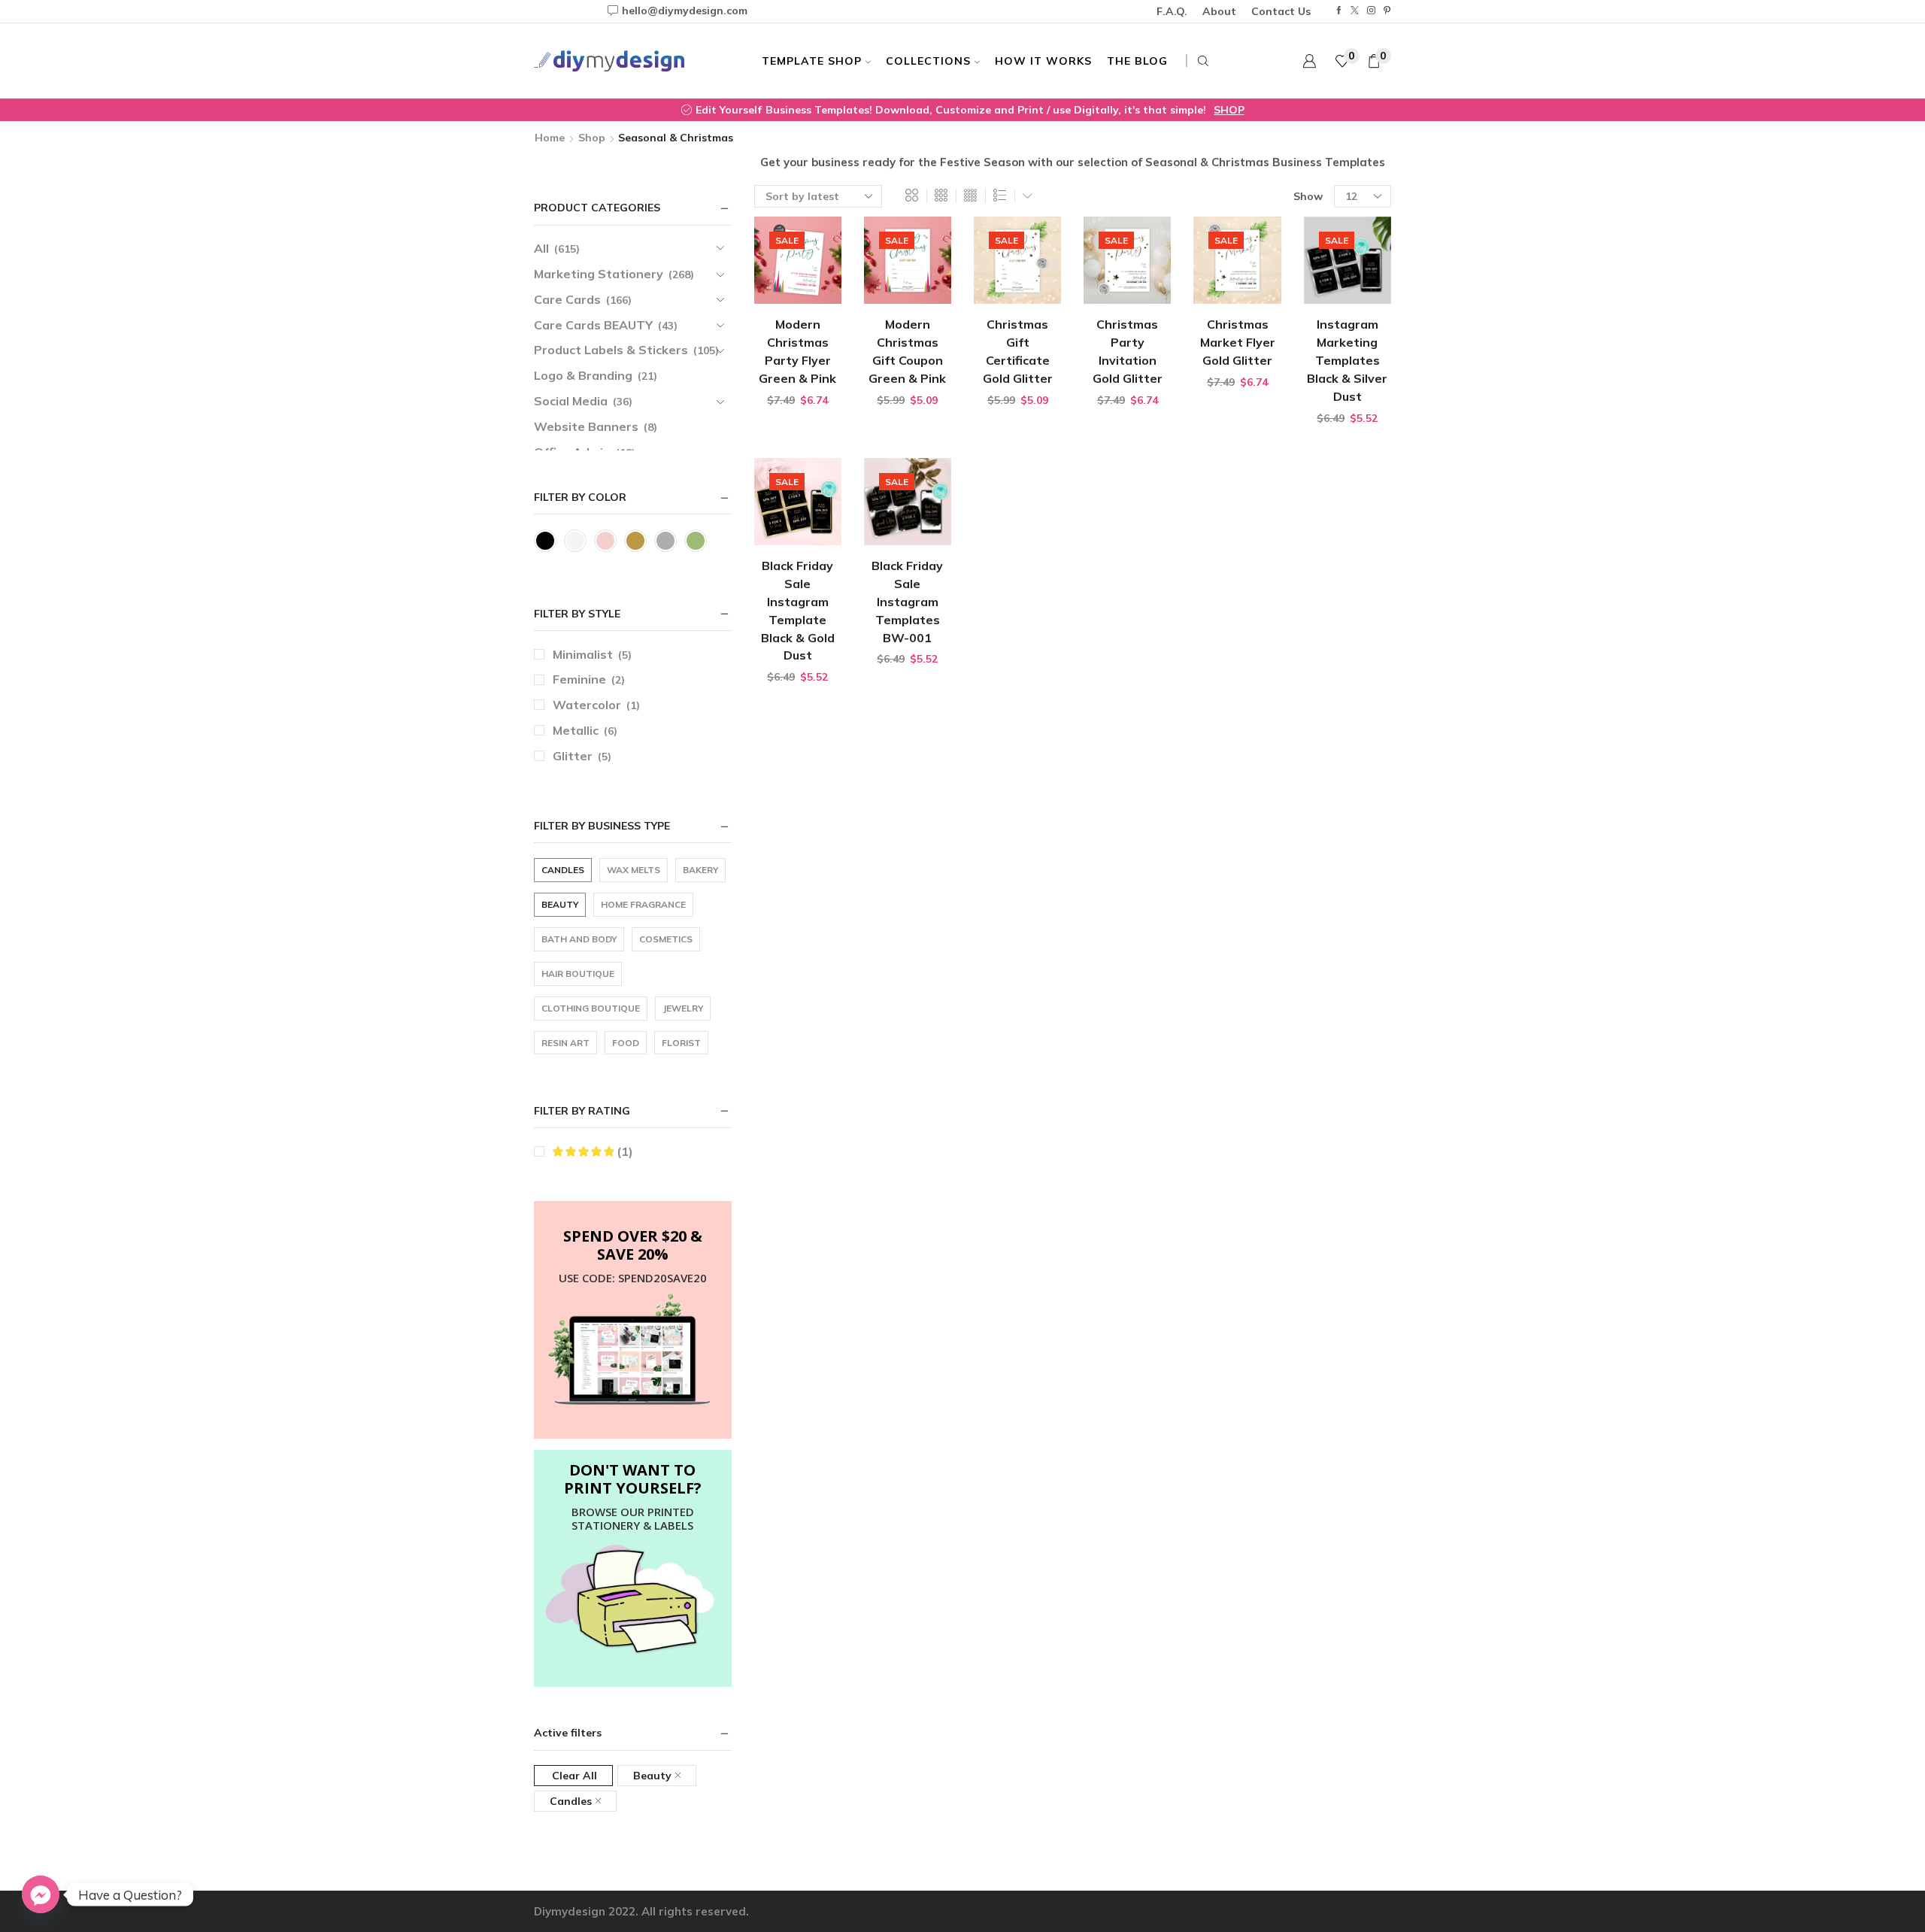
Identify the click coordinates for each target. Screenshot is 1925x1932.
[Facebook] (1339, 11)
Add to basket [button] (792, 290)
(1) (623, 1151)
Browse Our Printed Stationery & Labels (633, 1518)
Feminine (579, 679)
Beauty (652, 1776)
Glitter (573, 756)
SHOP (1229, 110)
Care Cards (567, 299)
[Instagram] (1371, 11)
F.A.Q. (1172, 11)
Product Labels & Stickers (611, 350)
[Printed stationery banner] (633, 1600)
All (541, 248)
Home (550, 138)
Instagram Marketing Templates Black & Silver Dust (1347, 360)
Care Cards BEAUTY (593, 325)
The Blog (1137, 61)
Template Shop (812, 61)
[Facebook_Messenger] (41, 1894)
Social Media (571, 401)
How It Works (1043, 61)
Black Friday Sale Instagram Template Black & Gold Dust (798, 611)
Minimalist (583, 654)
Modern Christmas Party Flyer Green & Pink (797, 351)
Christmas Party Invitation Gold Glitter (1128, 351)
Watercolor (587, 705)
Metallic (576, 730)
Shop (592, 138)
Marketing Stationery (599, 274)
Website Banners (586, 426)
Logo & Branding (583, 375)
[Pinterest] (1387, 11)
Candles (571, 1801)
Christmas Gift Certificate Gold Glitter (1018, 351)
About (1219, 11)
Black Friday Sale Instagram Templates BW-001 (907, 602)
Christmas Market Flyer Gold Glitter (1238, 342)
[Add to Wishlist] (817, 290)
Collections (928, 61)
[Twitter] (1355, 11)
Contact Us (1281, 11)
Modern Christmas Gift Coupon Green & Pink (907, 351)
